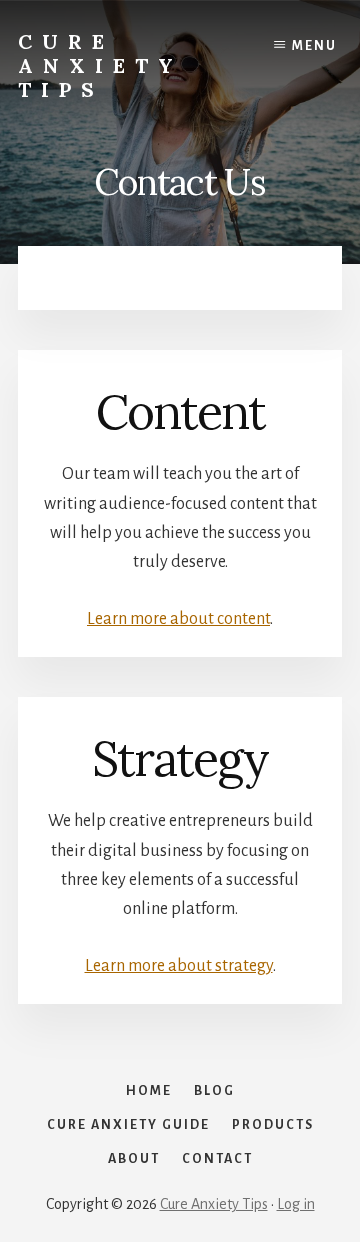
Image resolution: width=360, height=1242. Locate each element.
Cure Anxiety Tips (100, 65)
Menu (314, 46)
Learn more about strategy (179, 966)
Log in (296, 1204)
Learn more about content (178, 619)
